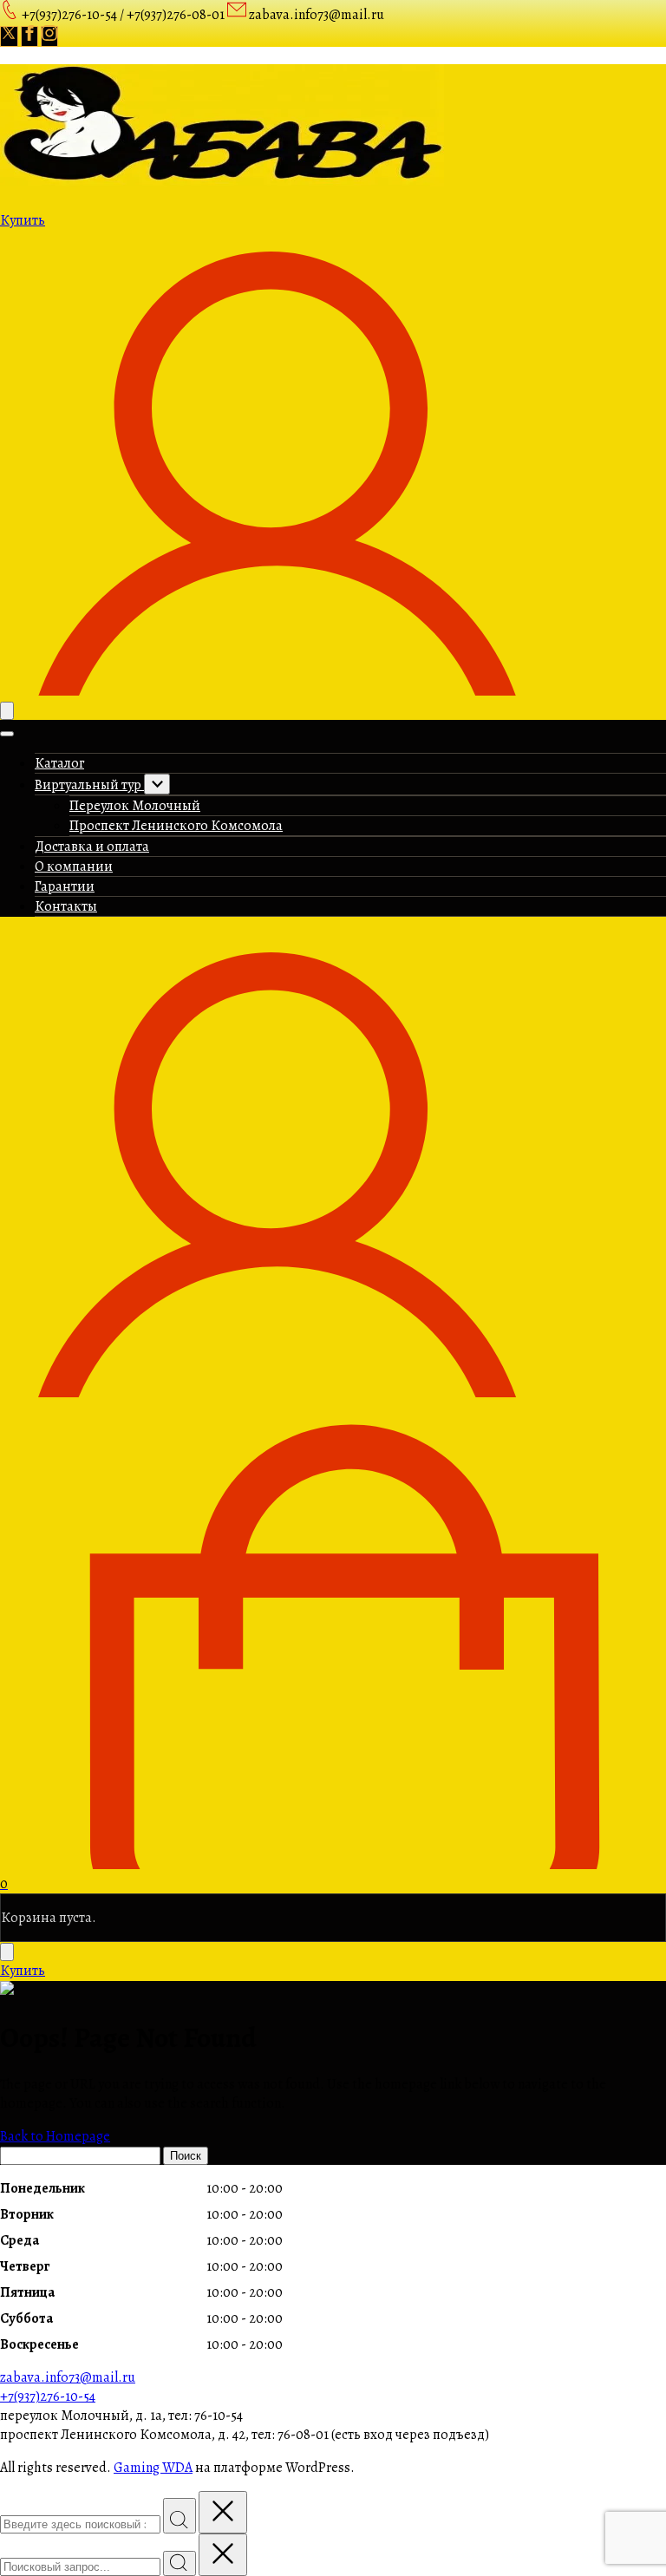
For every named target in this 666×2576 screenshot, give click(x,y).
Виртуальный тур (89, 785)
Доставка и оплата (92, 847)
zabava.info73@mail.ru (68, 2377)
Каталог (59, 763)
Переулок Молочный (135, 806)
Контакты (66, 906)
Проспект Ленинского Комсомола (176, 826)
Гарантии (65, 886)
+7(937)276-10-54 (48, 2396)
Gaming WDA (153, 2468)
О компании (74, 866)
